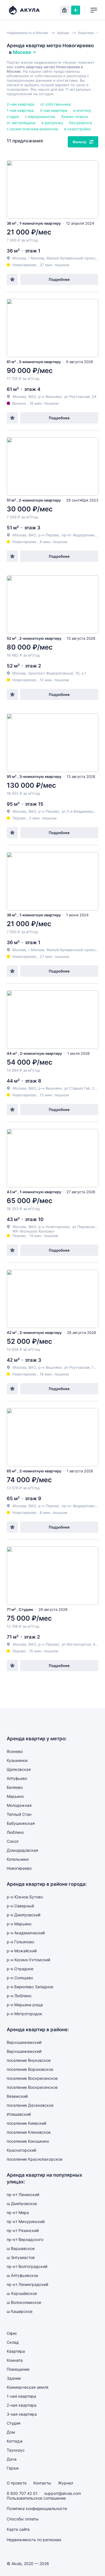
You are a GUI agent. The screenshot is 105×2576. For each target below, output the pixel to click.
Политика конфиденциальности (37, 2508)
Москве (22, 52)
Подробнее (59, 279)
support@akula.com (63, 2493)
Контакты (42, 2483)
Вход (64, 10)
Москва (19, 397)
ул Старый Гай (77, 1088)
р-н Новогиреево (54, 1227)
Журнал (66, 2483)
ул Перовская (84, 1227)
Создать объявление (76, 10)
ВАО (32, 397)
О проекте (17, 2483)
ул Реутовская (77, 397)
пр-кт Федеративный (81, 535)
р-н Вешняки (50, 397)
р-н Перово (49, 535)
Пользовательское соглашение (36, 2498)
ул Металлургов (76, 1644)
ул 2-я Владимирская (81, 811)
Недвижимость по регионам (34, 2540)
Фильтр (79, 142)
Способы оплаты (23, 2519)
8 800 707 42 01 (22, 2493)
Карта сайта (18, 2529)
